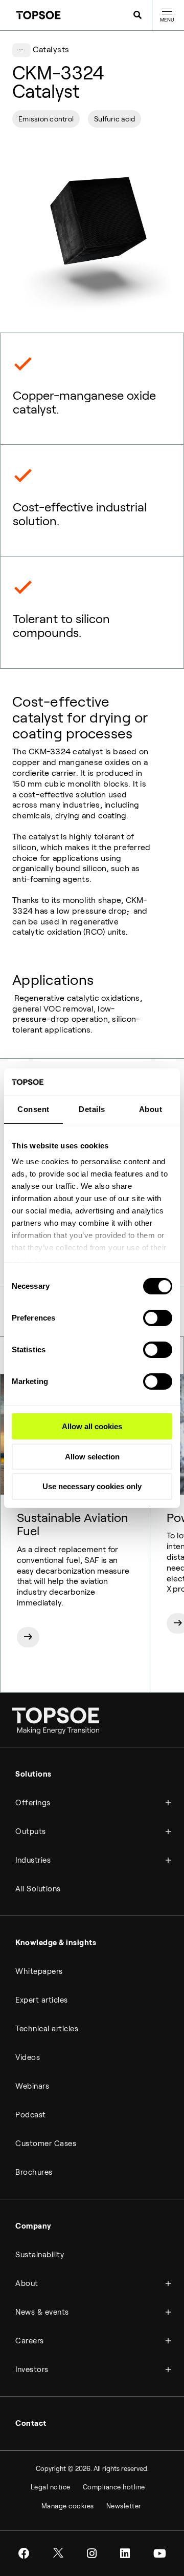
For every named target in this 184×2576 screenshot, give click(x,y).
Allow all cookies (92, 1426)
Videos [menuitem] (28, 2057)
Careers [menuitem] (30, 2341)
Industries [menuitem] (33, 1860)
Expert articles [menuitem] (42, 2000)
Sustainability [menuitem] (40, 2255)
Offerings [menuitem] (33, 1803)
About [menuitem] (27, 2283)
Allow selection (92, 1457)
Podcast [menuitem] (31, 2115)
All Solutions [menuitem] (38, 1889)
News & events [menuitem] (42, 2312)
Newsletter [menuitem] (124, 2506)
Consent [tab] (33, 1109)
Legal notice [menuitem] (51, 2487)
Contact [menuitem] (31, 2423)
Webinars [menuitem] (32, 2086)
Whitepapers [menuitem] (39, 1971)
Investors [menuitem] (32, 2369)
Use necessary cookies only (92, 1486)
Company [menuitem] (33, 2226)
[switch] (158, 1318)
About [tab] (151, 1109)
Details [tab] (92, 1109)
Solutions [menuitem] (33, 1774)
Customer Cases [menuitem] (46, 2144)
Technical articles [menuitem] (47, 2029)
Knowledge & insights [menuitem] (56, 1943)
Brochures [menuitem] (34, 2172)
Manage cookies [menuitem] (68, 2506)
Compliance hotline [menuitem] (114, 2487)
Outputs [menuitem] (31, 1831)
